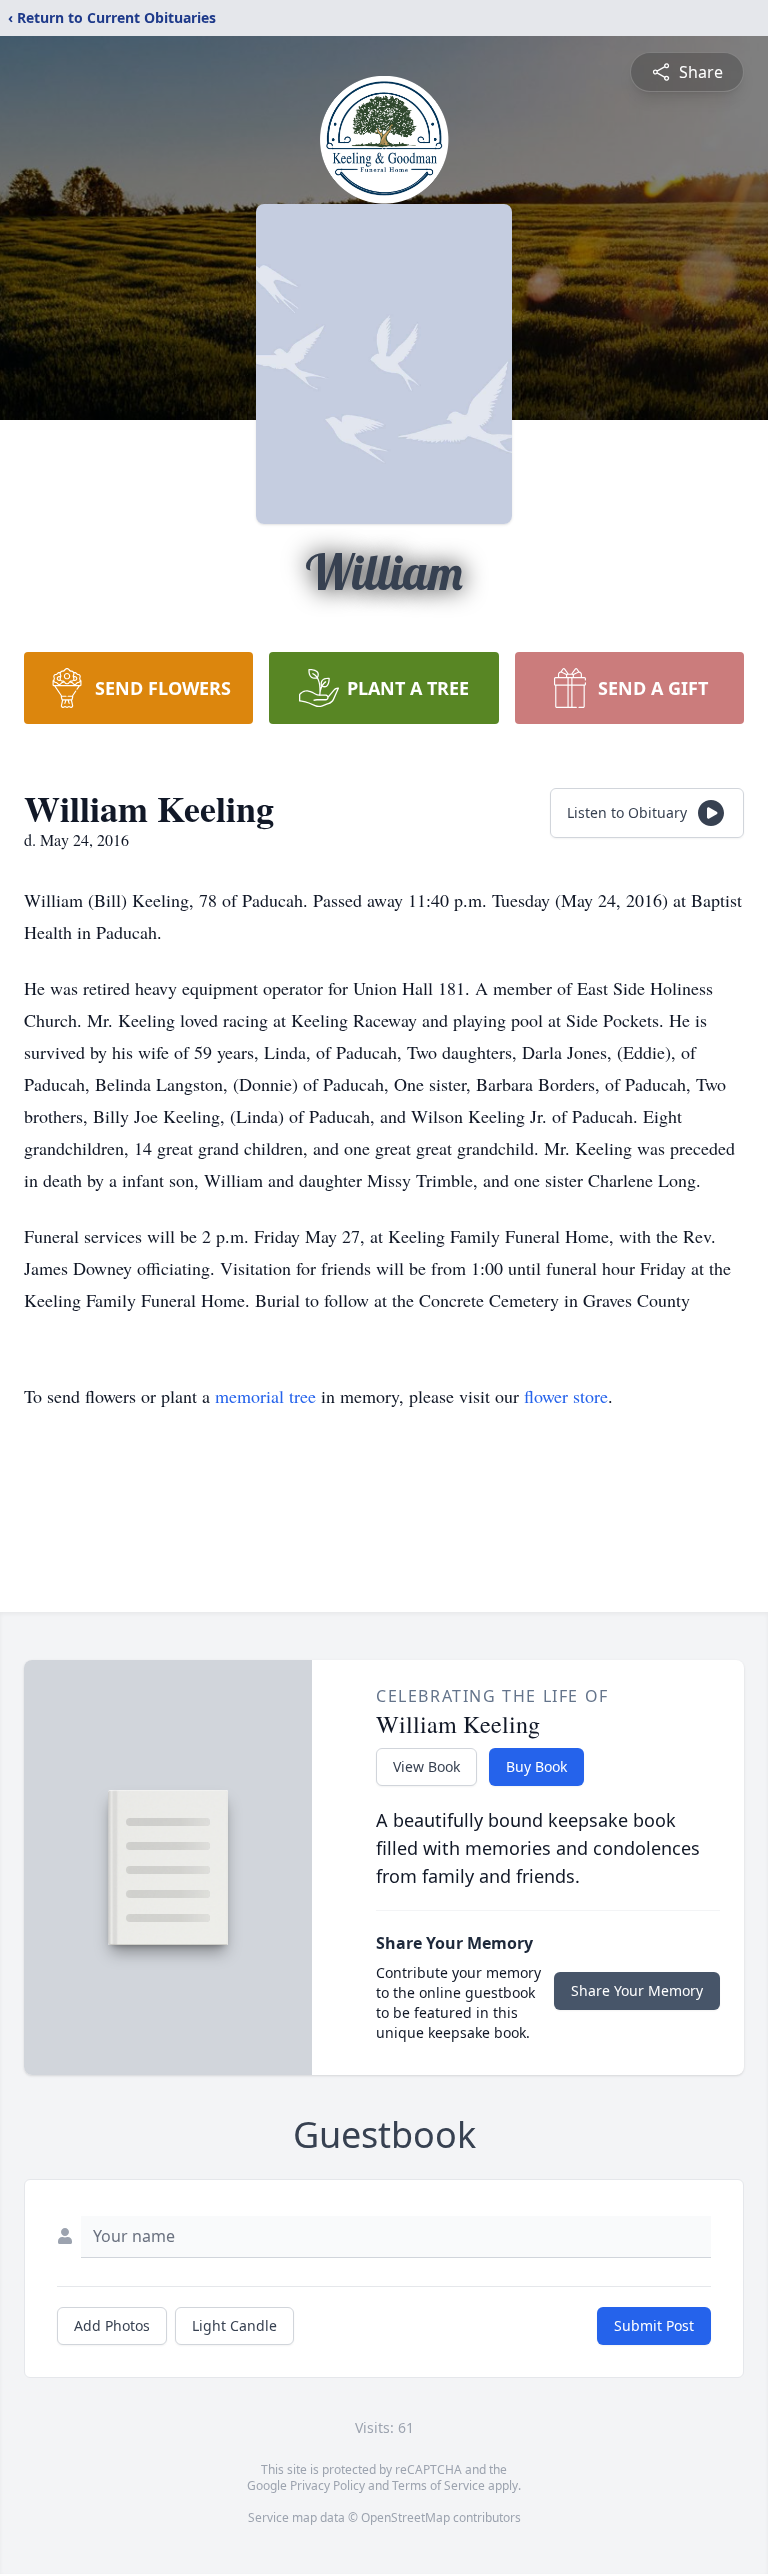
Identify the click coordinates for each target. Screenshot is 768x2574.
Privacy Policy (327, 2485)
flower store (566, 1396)
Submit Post (654, 2325)
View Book (426, 1766)
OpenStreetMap (405, 2517)
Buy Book (536, 1766)
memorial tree (265, 1396)
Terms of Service (438, 2485)
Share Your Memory (637, 1990)
